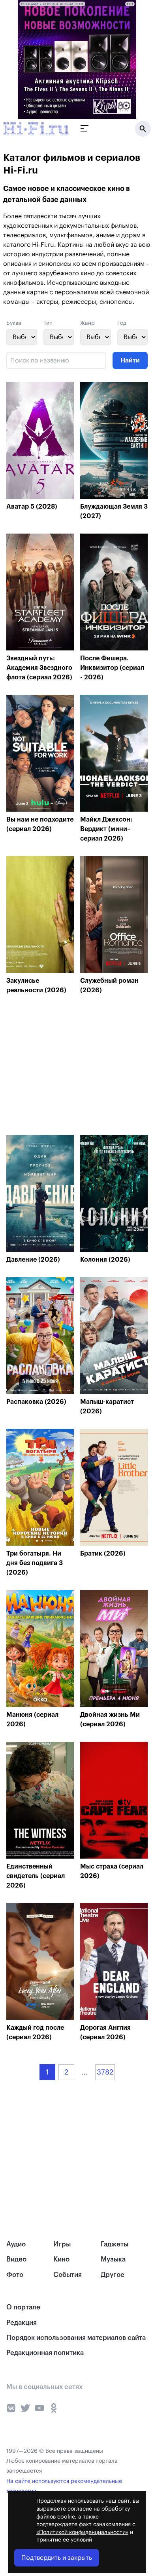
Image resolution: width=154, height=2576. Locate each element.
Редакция (22, 2323)
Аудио (16, 2244)
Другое (113, 2275)
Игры (62, 2244)
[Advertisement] (66, 1067)
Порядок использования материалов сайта (76, 2338)
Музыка (113, 2259)
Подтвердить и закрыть (57, 2558)
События (68, 2275)
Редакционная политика (45, 2353)
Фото (15, 2275)
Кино (61, 2259)
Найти (130, 360)
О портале (23, 2307)
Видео (16, 2259)
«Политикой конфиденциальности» (82, 2532)
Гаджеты (115, 2244)
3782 (105, 2072)
